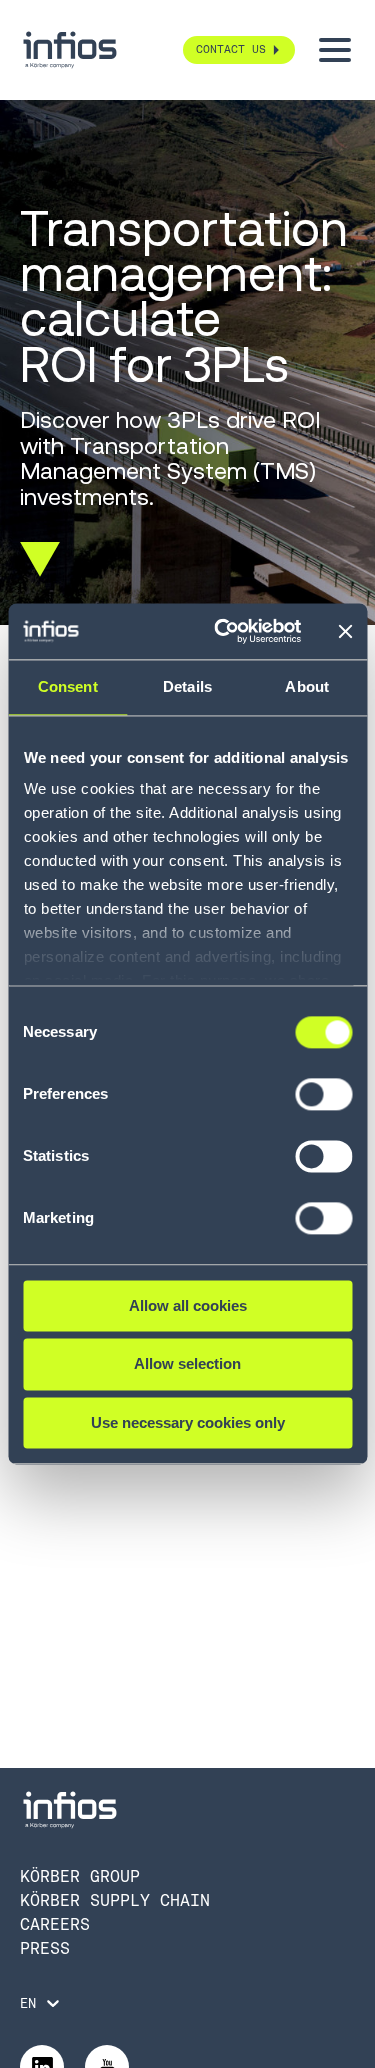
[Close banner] (345, 631)
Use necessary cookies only (188, 1422)
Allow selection (187, 1364)
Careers (55, 1924)
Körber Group (80, 1876)
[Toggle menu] (335, 50)
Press (45, 1948)
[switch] (323, 1103)
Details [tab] (187, 686)
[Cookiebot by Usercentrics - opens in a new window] (223, 631)
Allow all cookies (188, 1305)
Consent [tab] (68, 686)
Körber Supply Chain (115, 1900)
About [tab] (307, 686)
